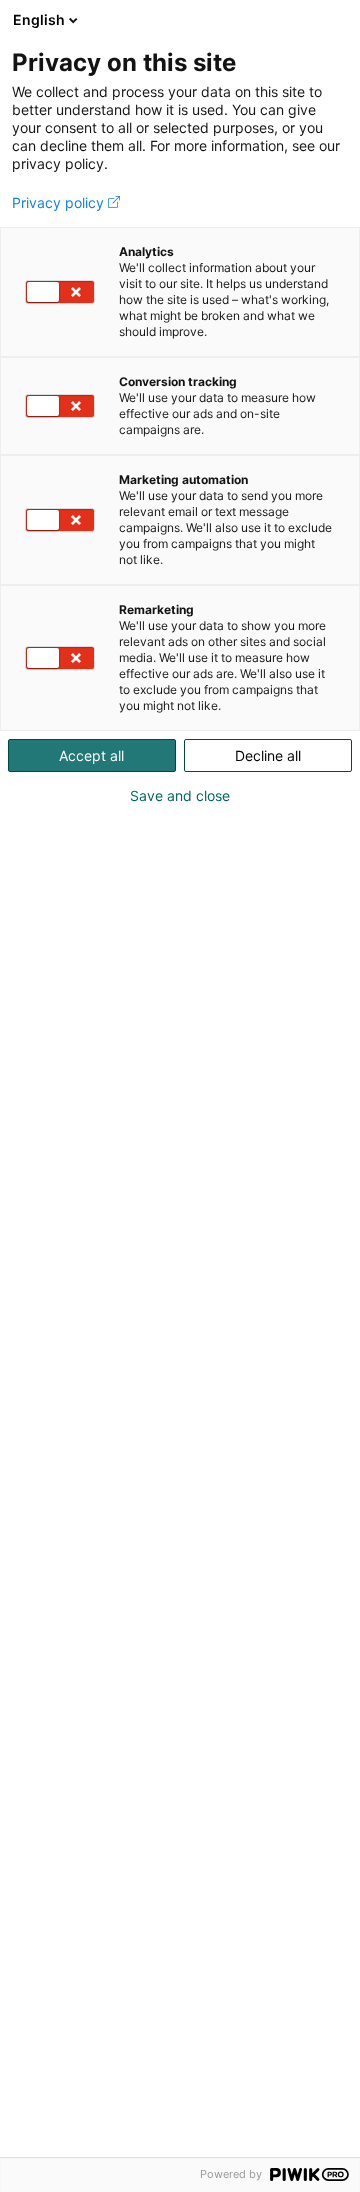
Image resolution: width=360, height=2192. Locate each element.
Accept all (91, 755)
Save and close (180, 796)
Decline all (268, 755)
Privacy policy (58, 203)
